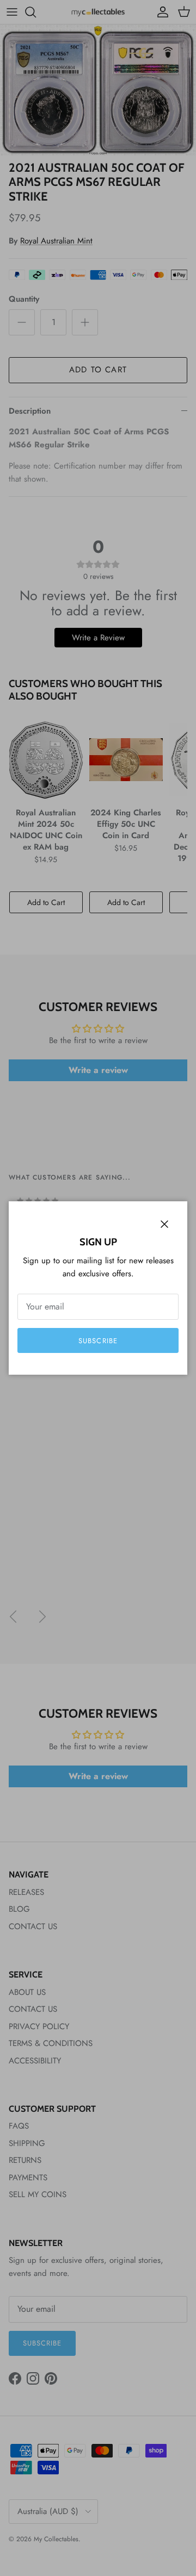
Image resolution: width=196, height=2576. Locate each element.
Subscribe (98, 1341)
